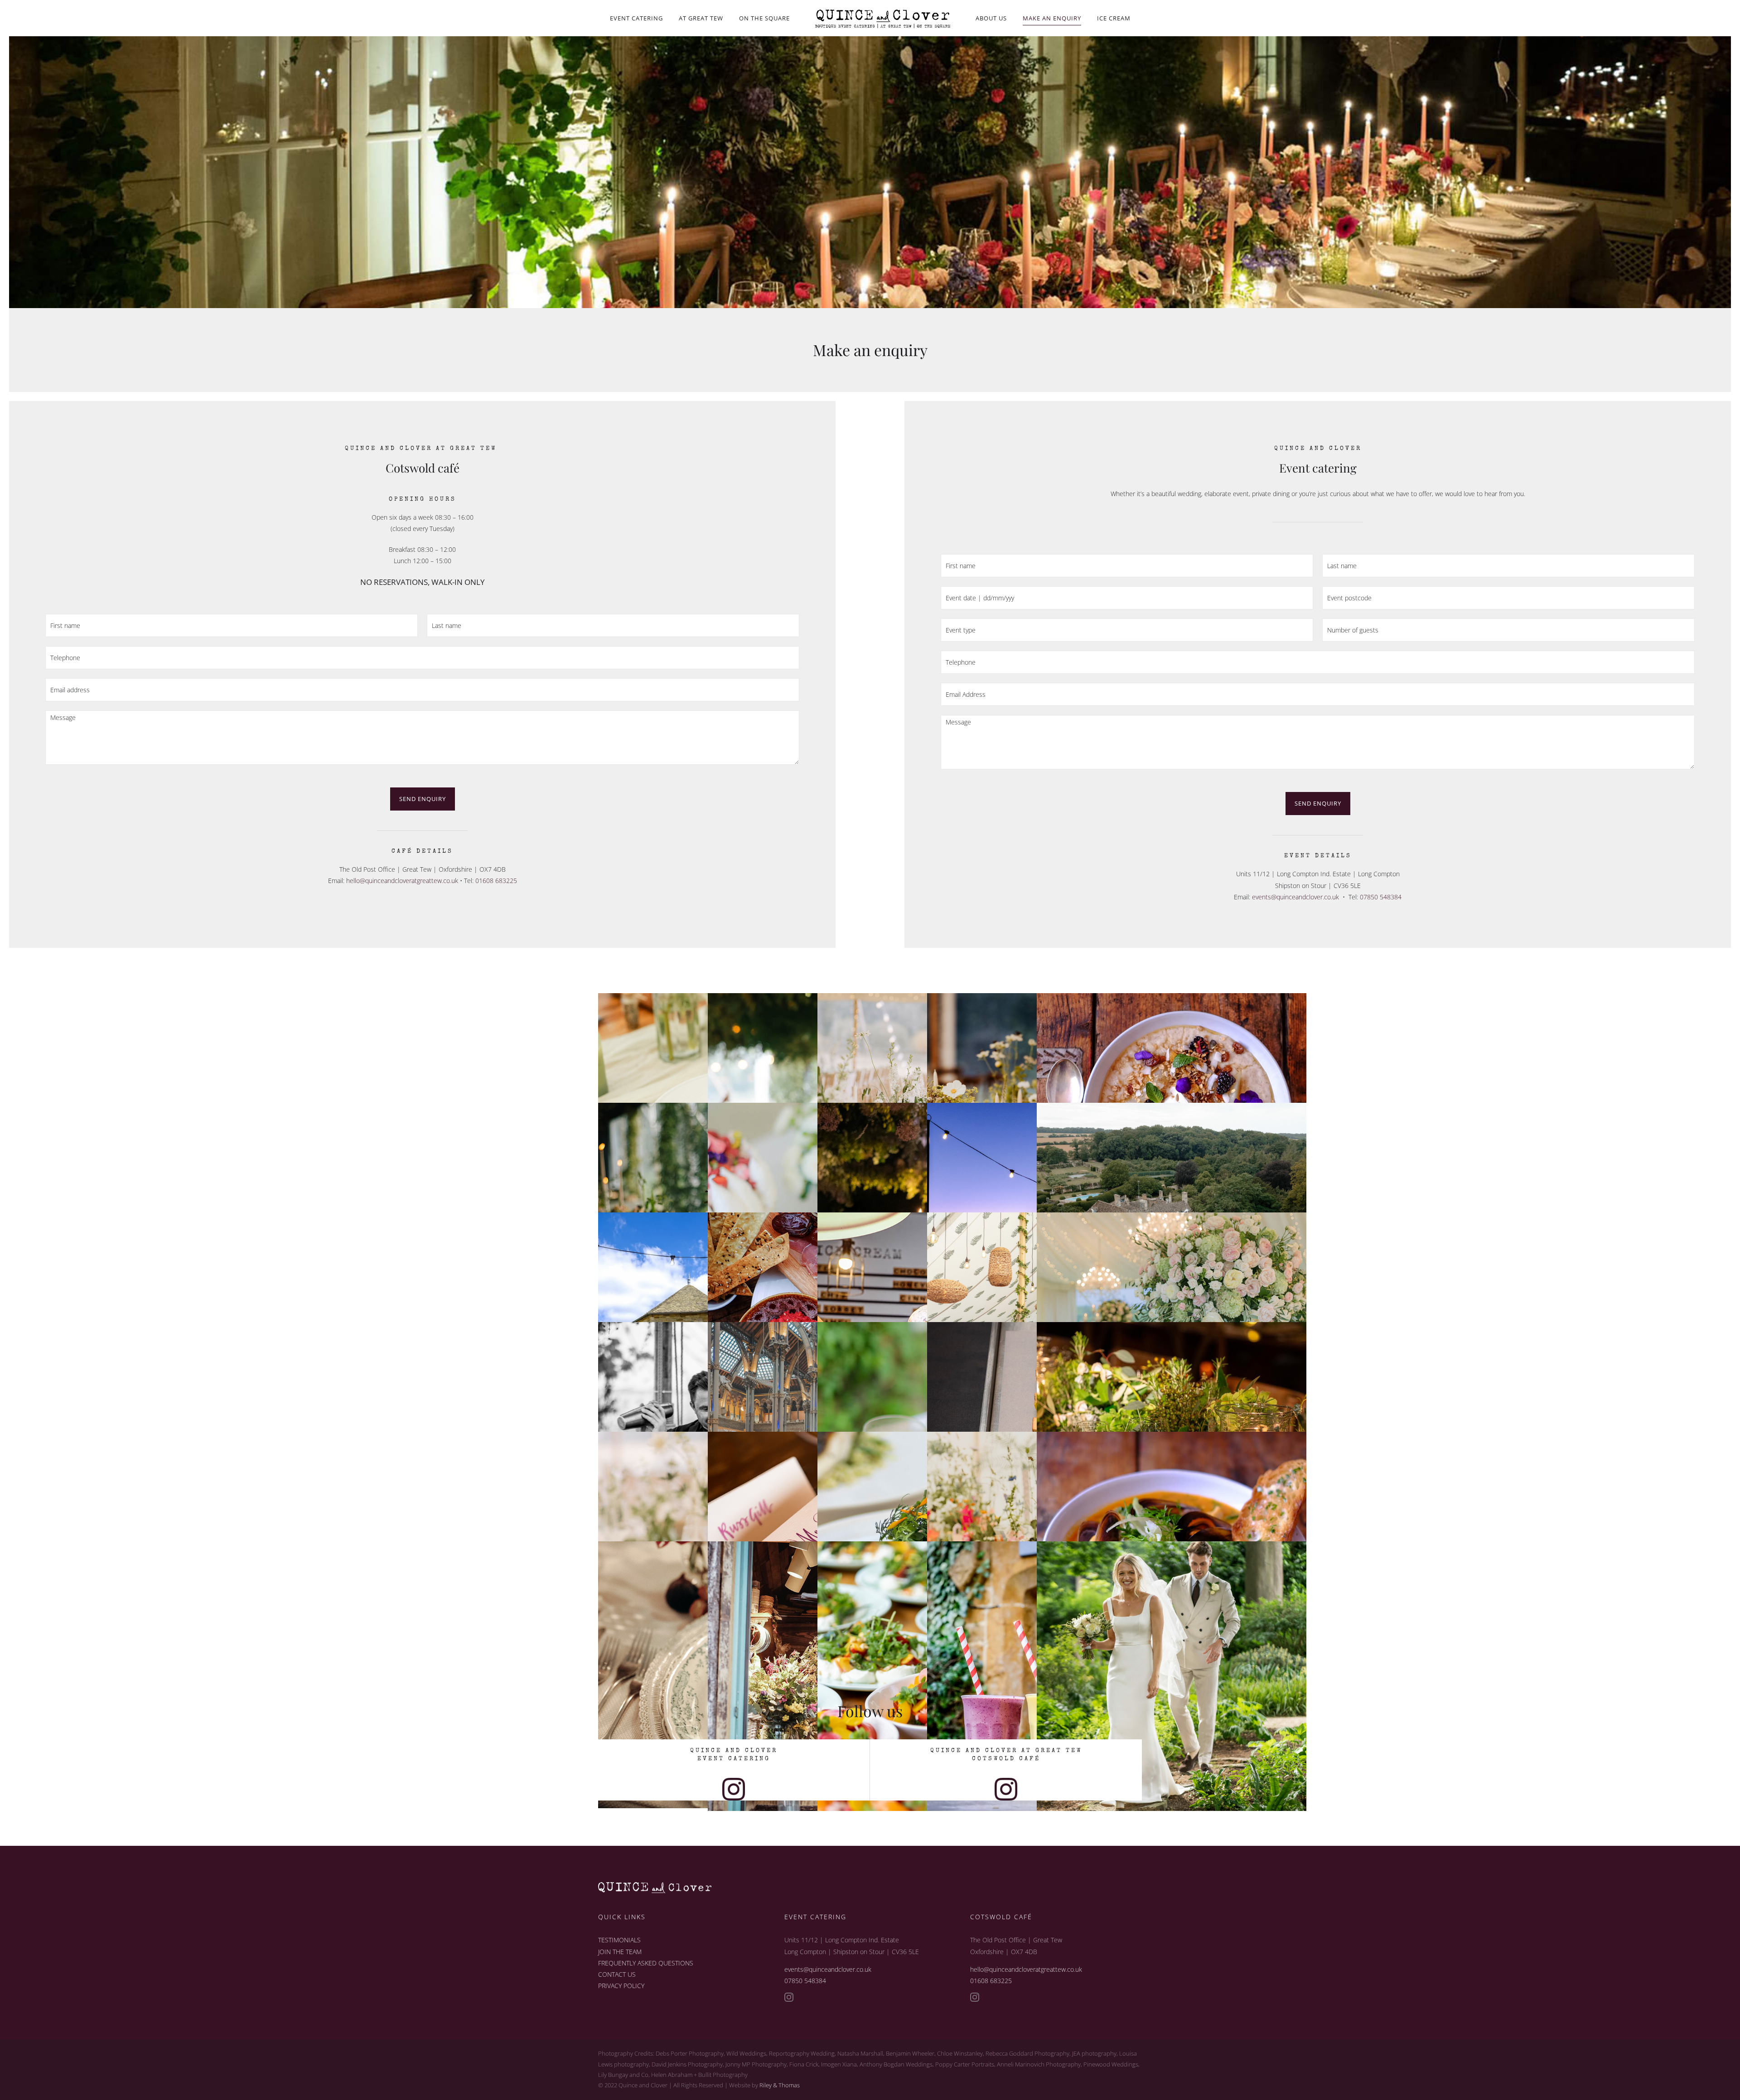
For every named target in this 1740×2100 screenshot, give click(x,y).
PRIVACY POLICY (621, 1986)
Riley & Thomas (780, 2085)
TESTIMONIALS (619, 1940)
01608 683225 (496, 881)
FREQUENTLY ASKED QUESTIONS (646, 1963)
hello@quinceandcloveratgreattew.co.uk (402, 881)
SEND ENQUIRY (423, 799)
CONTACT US (617, 1974)
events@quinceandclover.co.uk (1295, 897)
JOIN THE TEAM (620, 1952)
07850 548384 (1381, 897)
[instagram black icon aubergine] (734, 1781)
